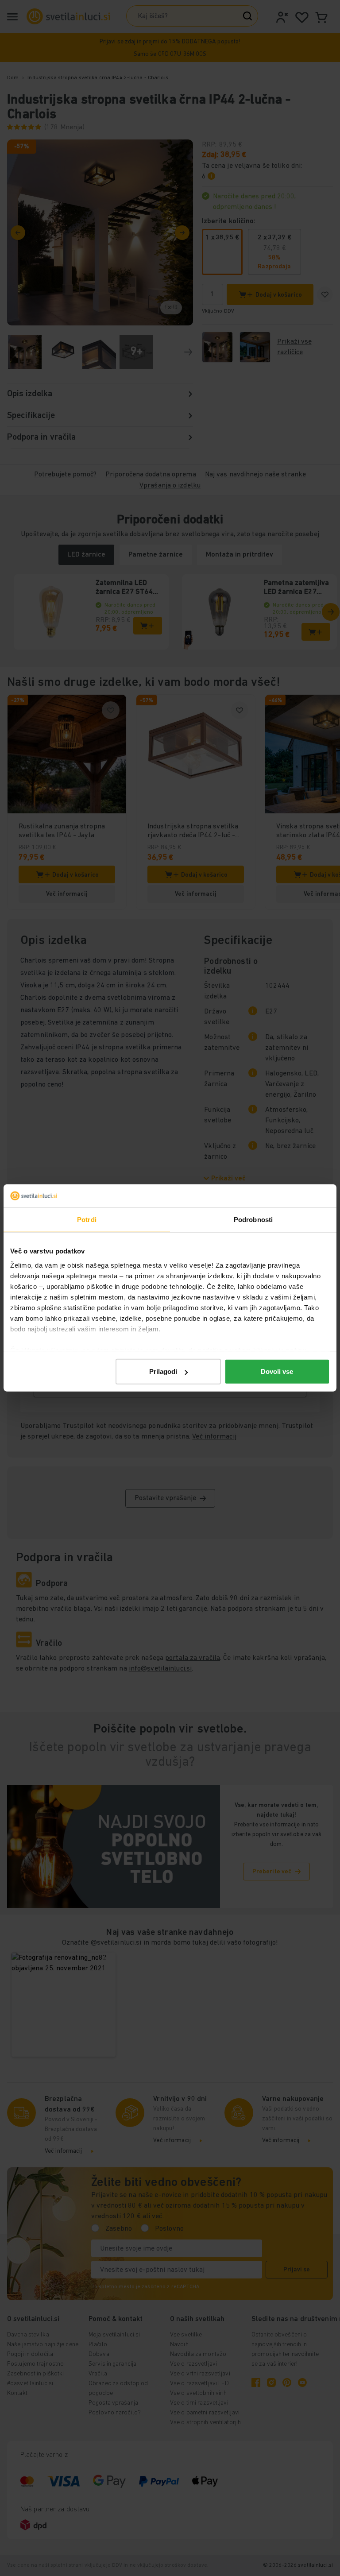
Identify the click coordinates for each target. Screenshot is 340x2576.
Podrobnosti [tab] (253, 1220)
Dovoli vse (277, 1371)
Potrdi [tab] (87, 1220)
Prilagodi (163, 1371)
